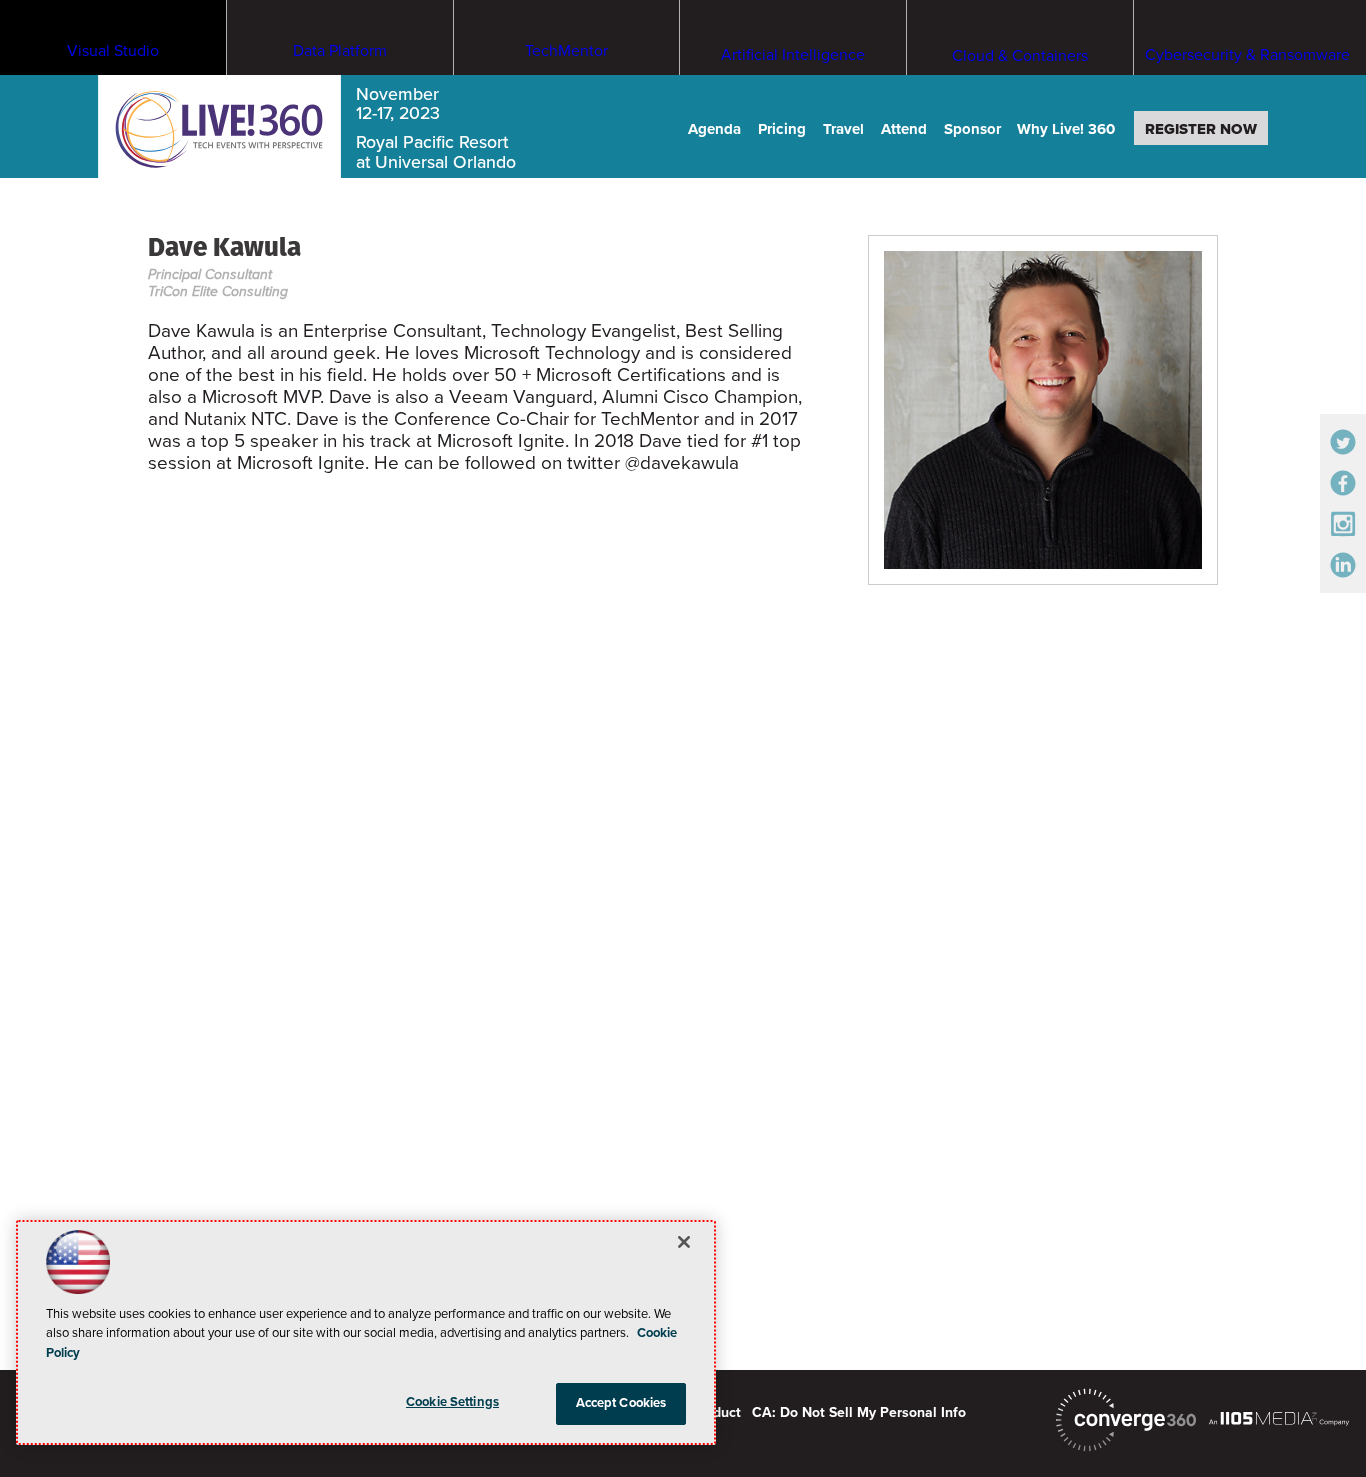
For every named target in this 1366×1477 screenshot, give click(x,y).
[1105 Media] (1279, 1418)
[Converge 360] (1126, 1420)
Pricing (782, 129)
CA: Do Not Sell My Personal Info (859, 1412)
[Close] (684, 1242)
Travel (843, 129)
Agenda (714, 129)
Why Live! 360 (1066, 129)
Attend (904, 129)
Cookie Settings (452, 1402)
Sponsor (972, 129)
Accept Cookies (621, 1403)
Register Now (1201, 129)
